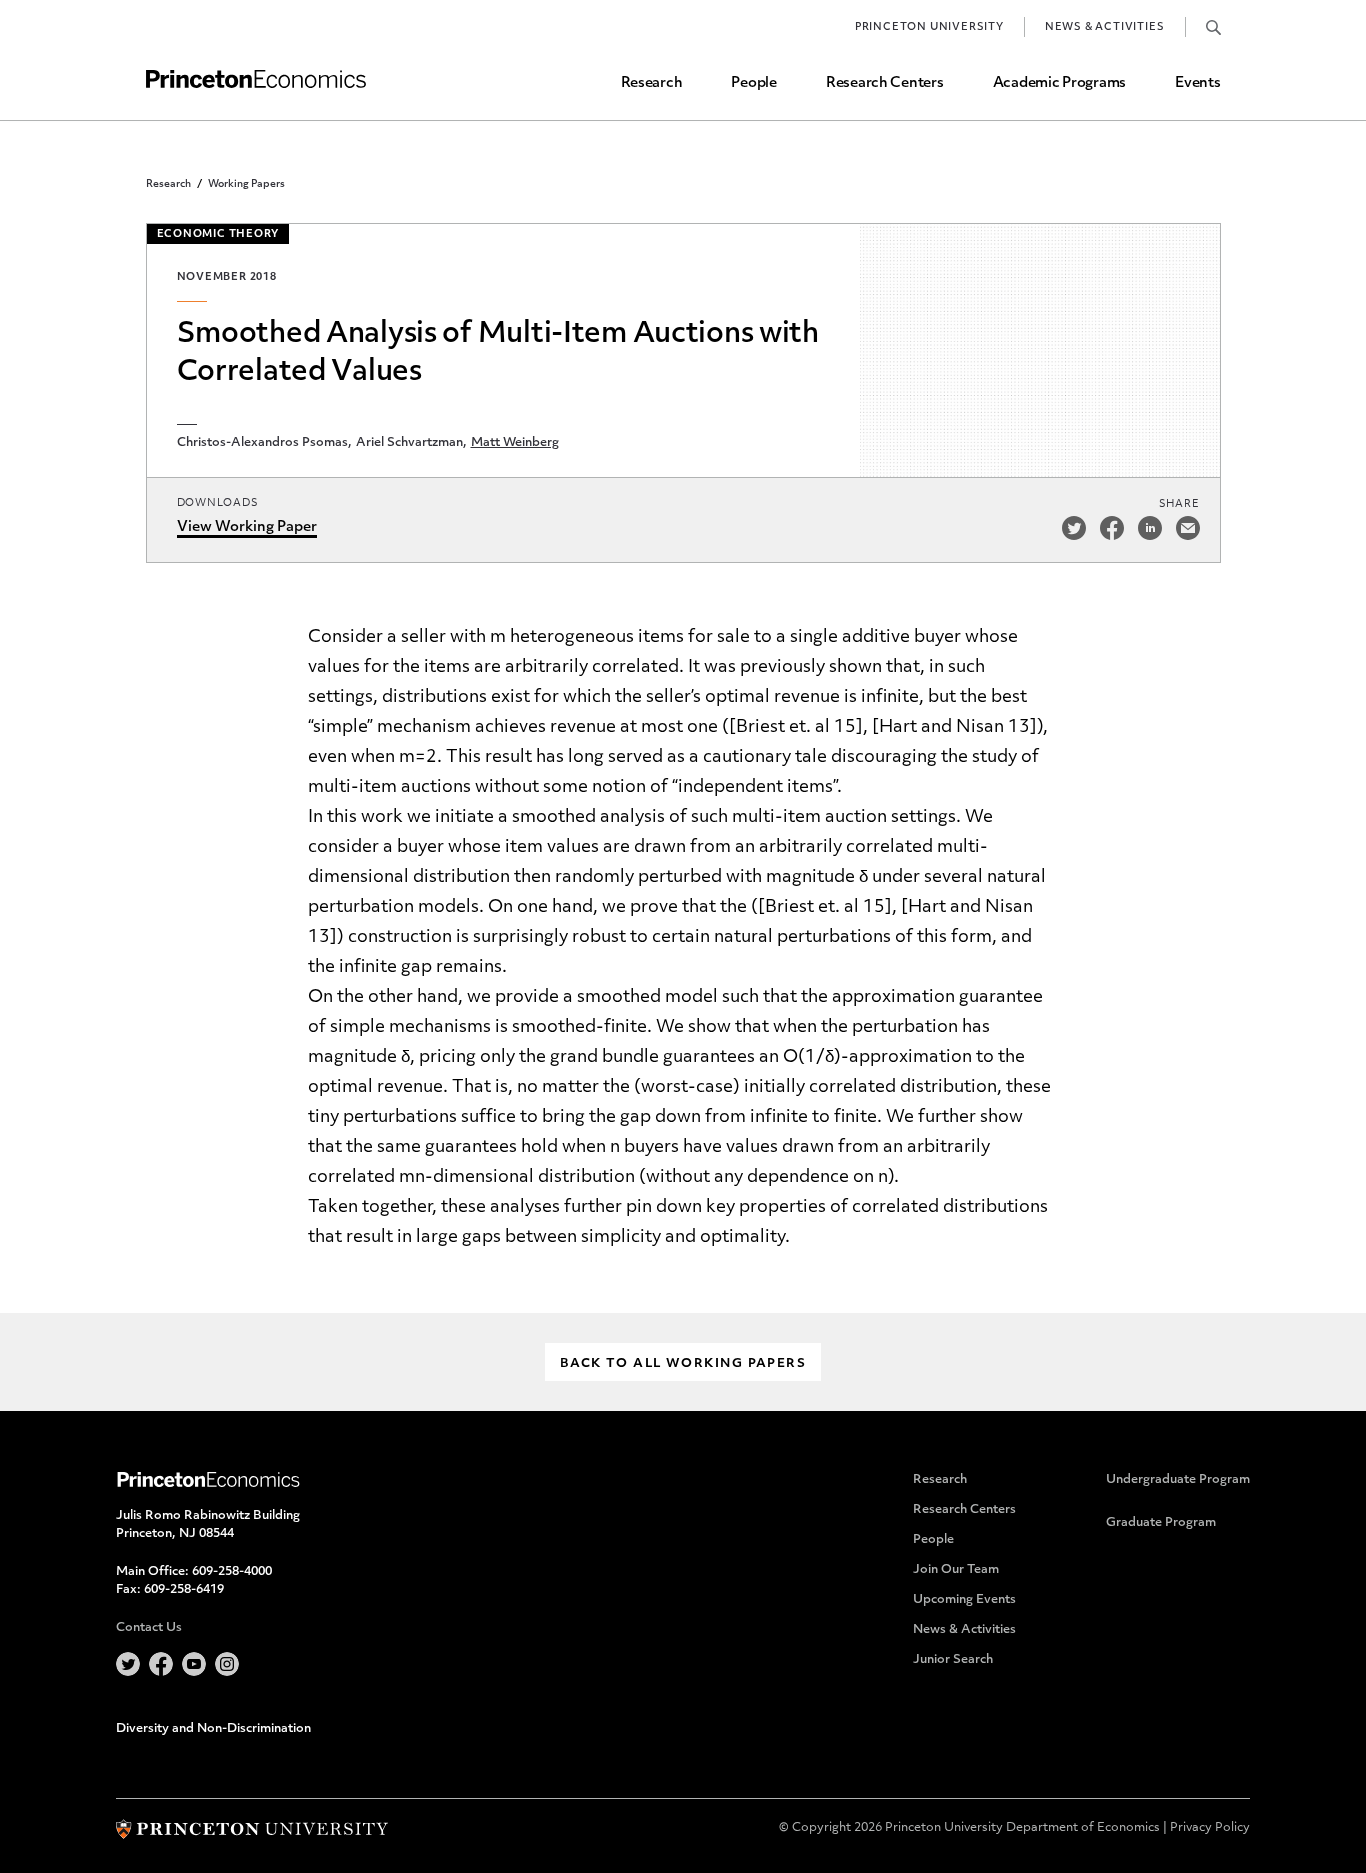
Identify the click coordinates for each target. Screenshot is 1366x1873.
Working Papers (246, 184)
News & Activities (1105, 27)
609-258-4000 (232, 1572)
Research (652, 83)
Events (1197, 83)
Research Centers (885, 83)
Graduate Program (1161, 1523)
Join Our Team (956, 1570)
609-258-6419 (184, 1590)
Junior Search (953, 1660)
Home (256, 79)
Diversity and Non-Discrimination (213, 1729)
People (753, 83)
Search (1213, 27)
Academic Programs (1059, 83)
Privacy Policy (1210, 1828)
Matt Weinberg (515, 443)
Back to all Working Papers (683, 1364)
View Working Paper (247, 527)
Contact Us (149, 1628)
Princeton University (929, 27)
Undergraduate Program (1178, 1480)
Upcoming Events (964, 1600)
